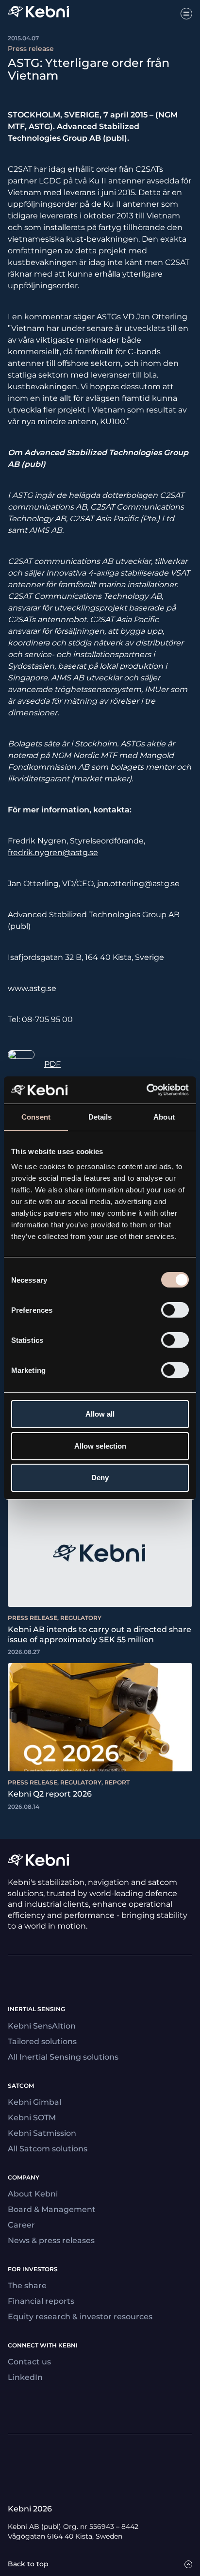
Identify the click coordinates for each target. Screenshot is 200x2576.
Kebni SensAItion (42, 2026)
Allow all (100, 1414)
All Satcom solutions (48, 2149)
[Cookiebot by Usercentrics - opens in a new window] (146, 1090)
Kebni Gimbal (34, 2102)
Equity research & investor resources (80, 2317)
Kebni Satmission (42, 2133)
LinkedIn (25, 2377)
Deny (100, 1478)
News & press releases (51, 2240)
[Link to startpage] (38, 13)
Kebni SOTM (32, 2118)
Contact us (29, 2362)
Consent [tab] (36, 1117)
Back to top (28, 2564)
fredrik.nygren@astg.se (53, 852)
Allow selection (100, 1446)
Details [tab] (100, 1117)
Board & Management (52, 2209)
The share (27, 2286)
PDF (52, 1064)
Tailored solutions (42, 2041)
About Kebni (33, 2194)
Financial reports (41, 2301)
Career (21, 2225)
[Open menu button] (186, 14)
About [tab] (164, 1117)
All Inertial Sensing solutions (63, 2057)
